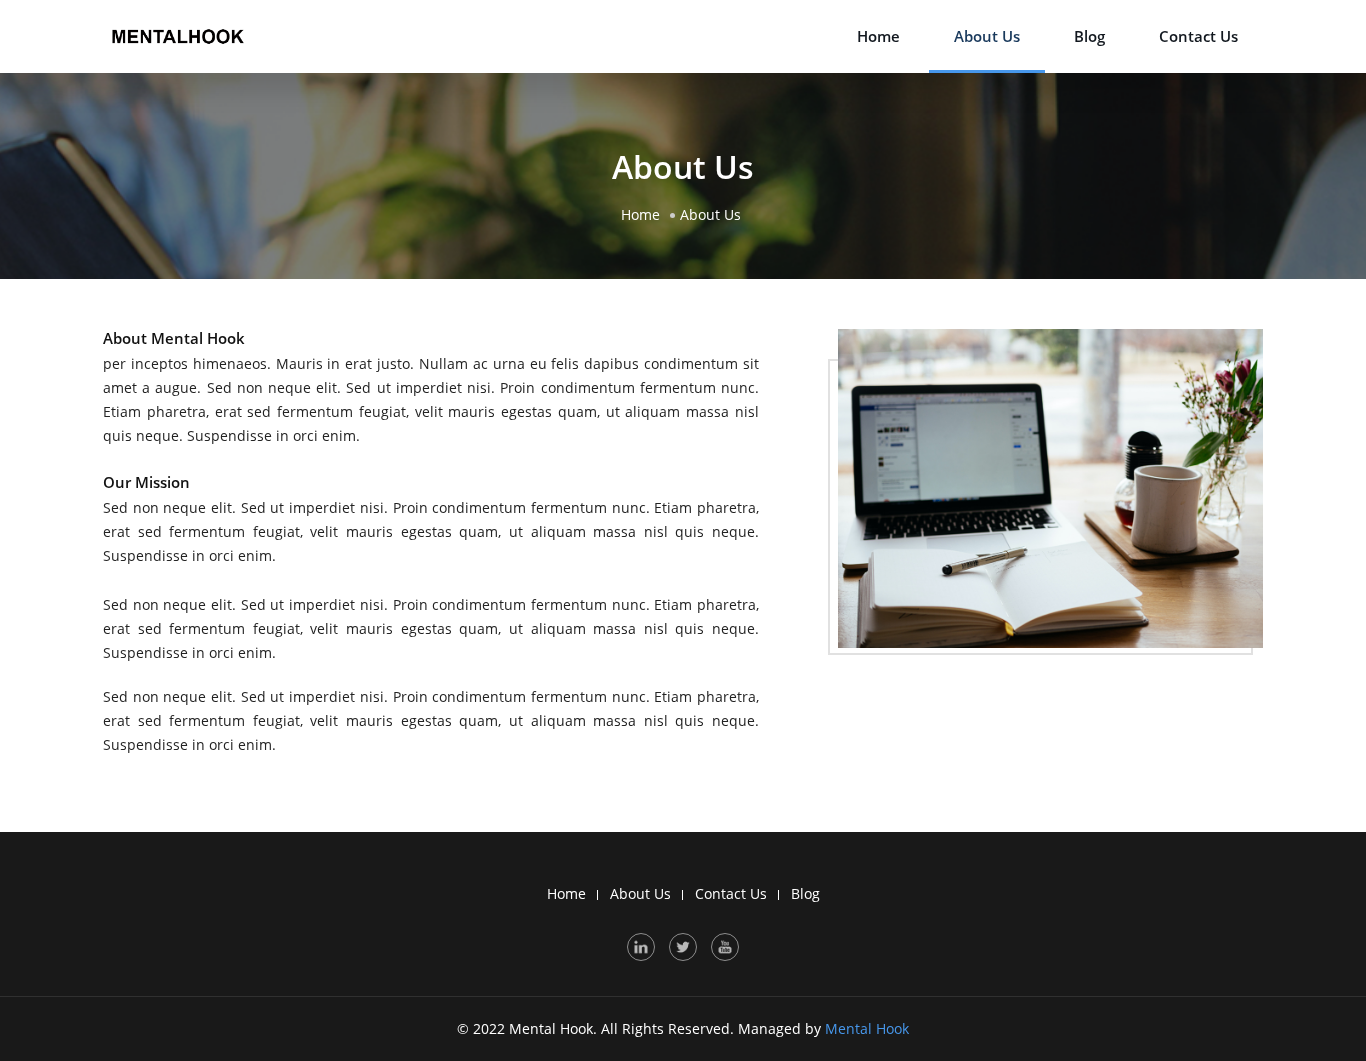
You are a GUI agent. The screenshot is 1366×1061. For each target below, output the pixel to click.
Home (878, 36)
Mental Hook (867, 1028)
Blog (1089, 36)
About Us (987, 36)
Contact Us (1198, 36)
